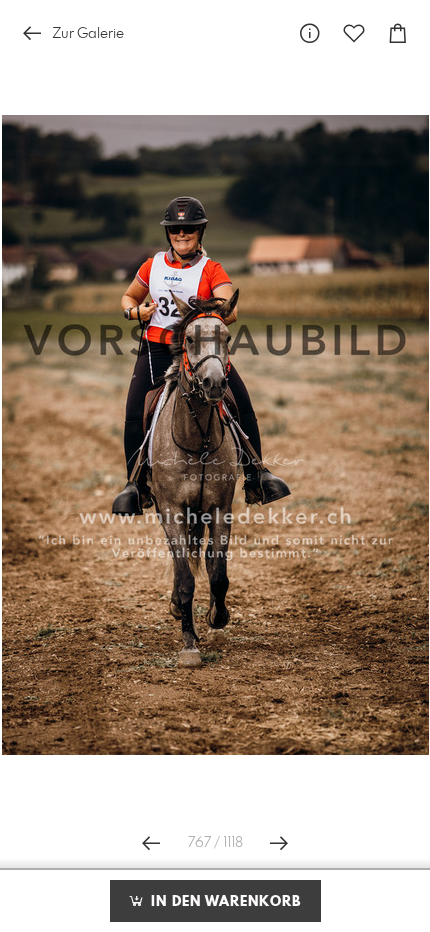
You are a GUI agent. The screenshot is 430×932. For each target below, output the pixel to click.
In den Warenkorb (223, 902)
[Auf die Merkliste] (354, 33)
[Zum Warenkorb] (398, 33)
